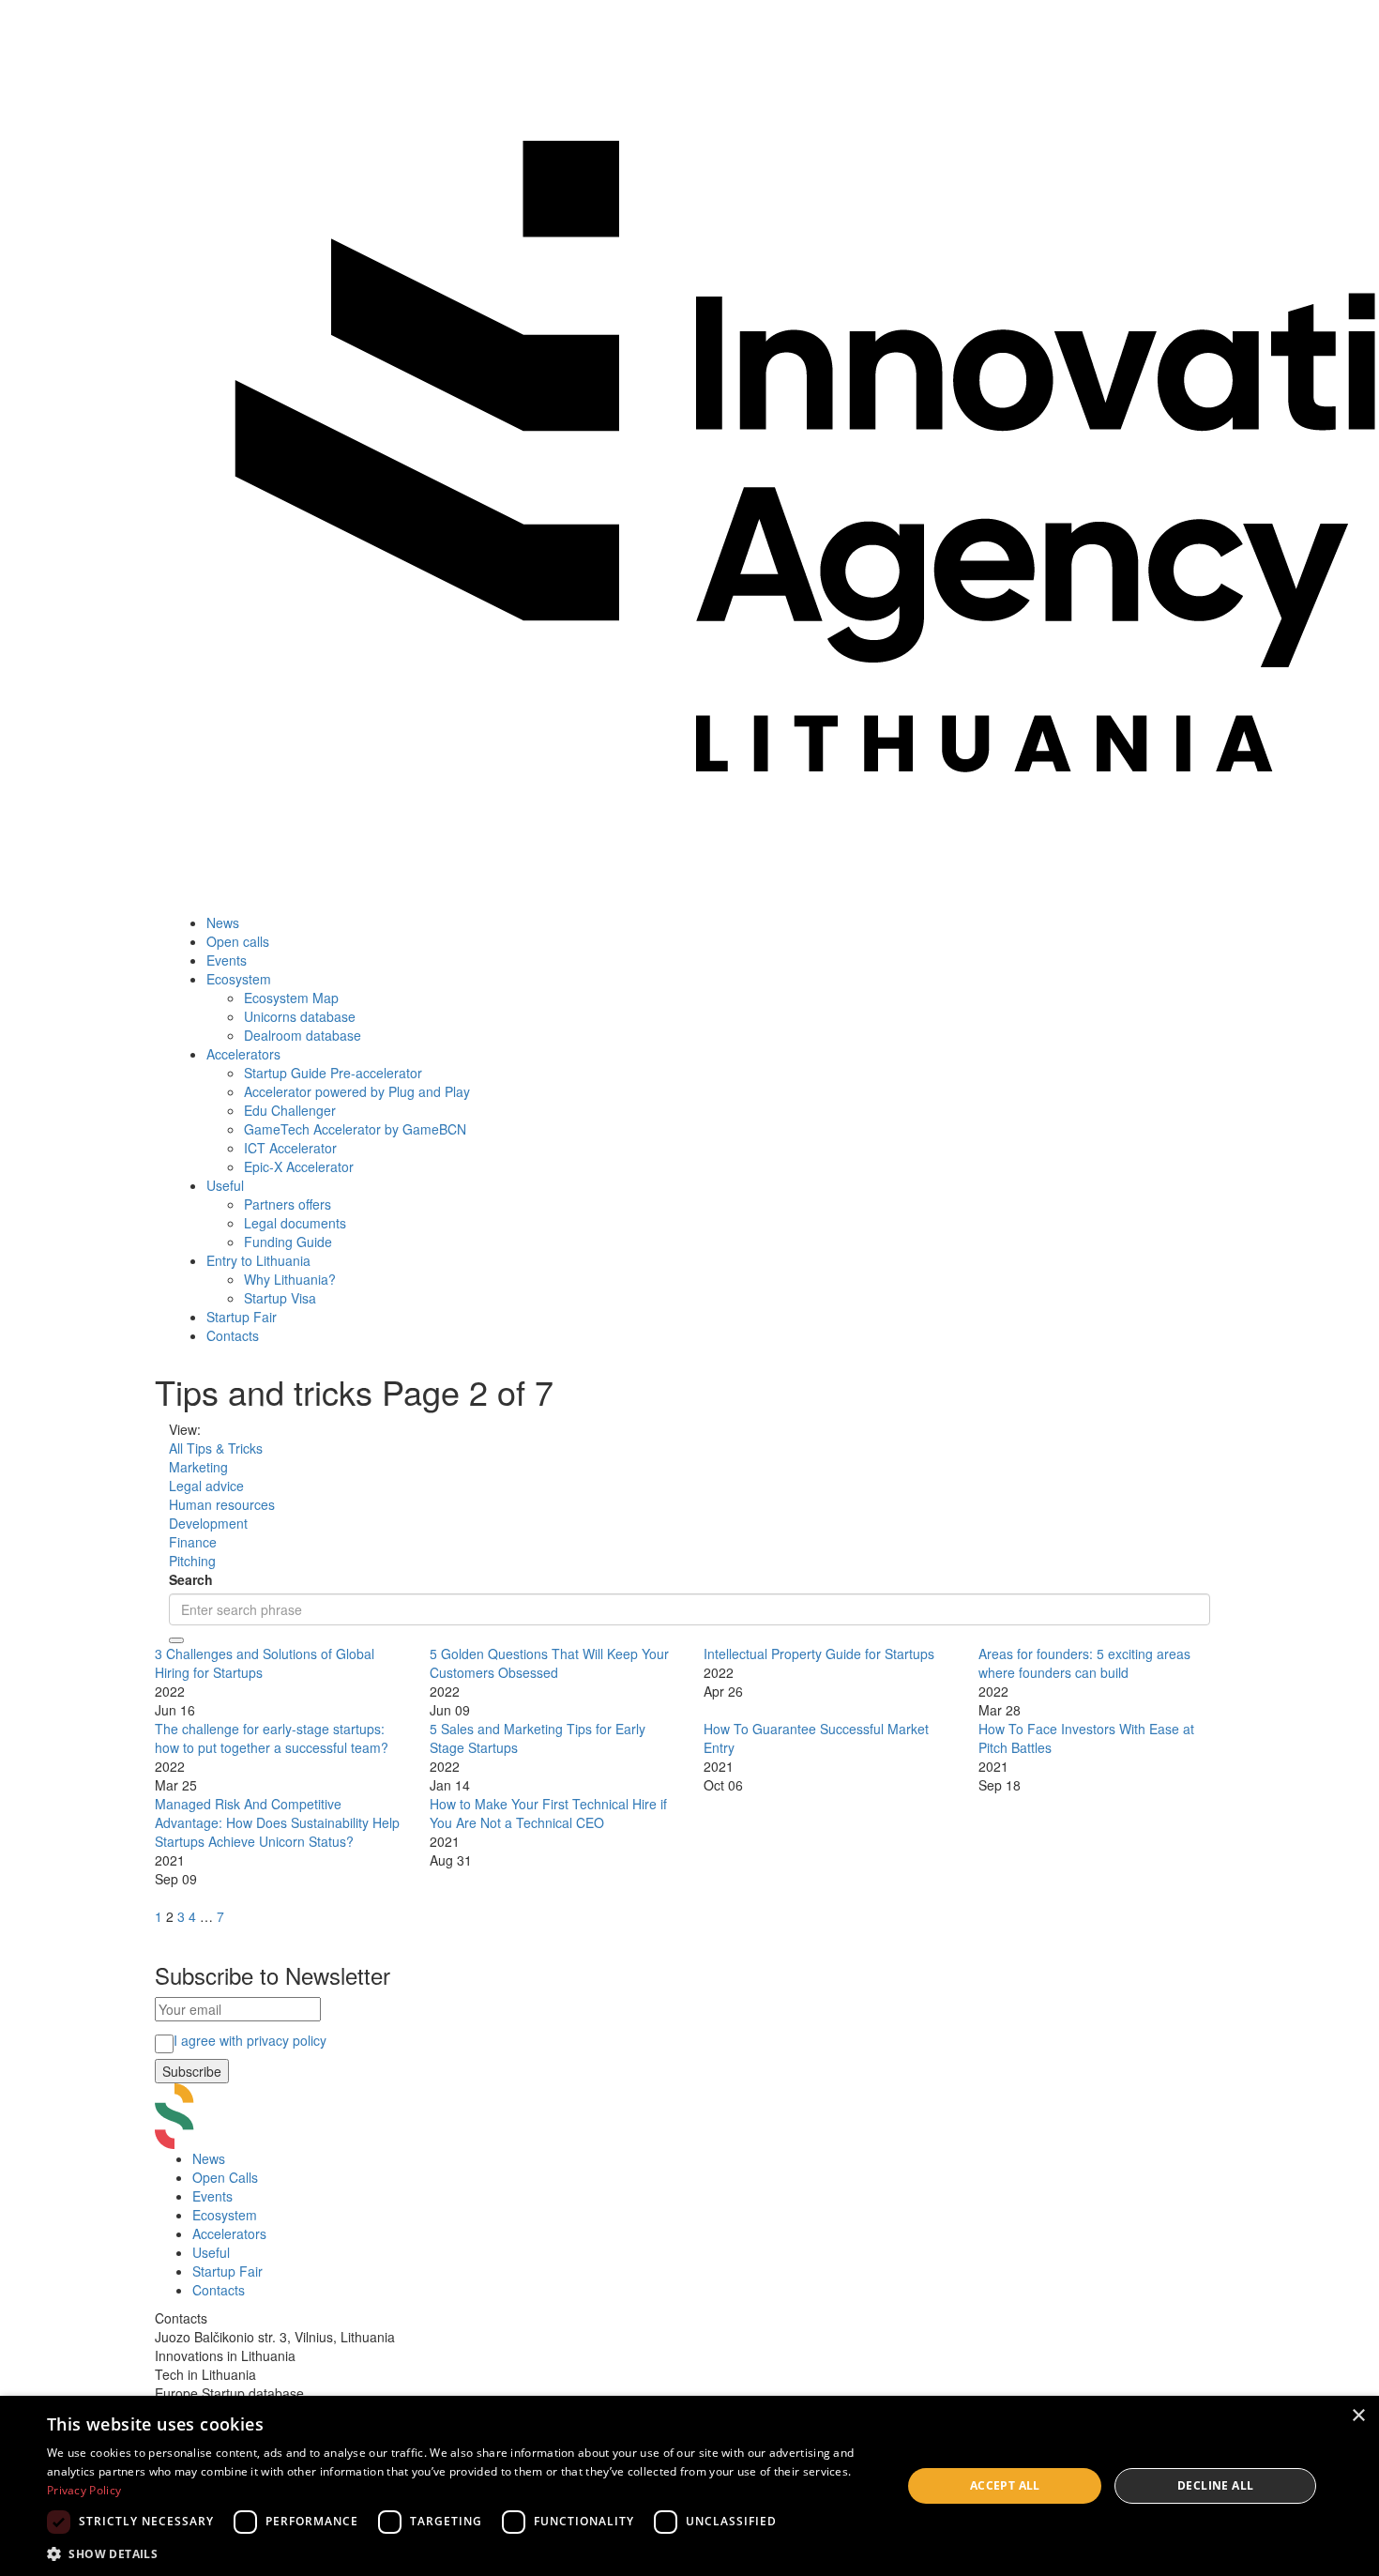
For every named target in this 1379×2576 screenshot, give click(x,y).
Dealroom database (303, 1035)
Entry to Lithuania (258, 1260)
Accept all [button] (1005, 2485)
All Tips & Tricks (216, 1448)
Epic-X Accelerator (299, 1166)
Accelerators (243, 1054)
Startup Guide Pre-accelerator (333, 1073)
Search (191, 1579)
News (223, 922)
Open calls (238, 941)
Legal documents (295, 1223)
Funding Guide (288, 1242)
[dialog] (689, 2486)
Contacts (233, 1335)
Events (227, 960)
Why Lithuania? (290, 1279)
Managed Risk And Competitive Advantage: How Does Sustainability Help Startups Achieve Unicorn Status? (277, 1822)
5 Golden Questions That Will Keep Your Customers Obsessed (549, 1663)
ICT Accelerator (290, 1148)
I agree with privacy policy (250, 2040)
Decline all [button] (1215, 2485)
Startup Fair (242, 1317)
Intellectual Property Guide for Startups (819, 1654)
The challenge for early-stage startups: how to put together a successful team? (272, 1738)
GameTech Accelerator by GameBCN (355, 1129)
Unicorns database (300, 1016)
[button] (462, 2553)
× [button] (1358, 2416)
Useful (225, 1185)
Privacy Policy (84, 2490)
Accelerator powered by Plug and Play (357, 1091)
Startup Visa (280, 1298)
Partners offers (288, 1204)
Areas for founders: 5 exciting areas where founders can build (1084, 1663)
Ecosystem (239, 979)
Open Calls (225, 2177)
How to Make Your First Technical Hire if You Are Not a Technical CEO (548, 1813)
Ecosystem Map (291, 998)
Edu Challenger (290, 1110)
